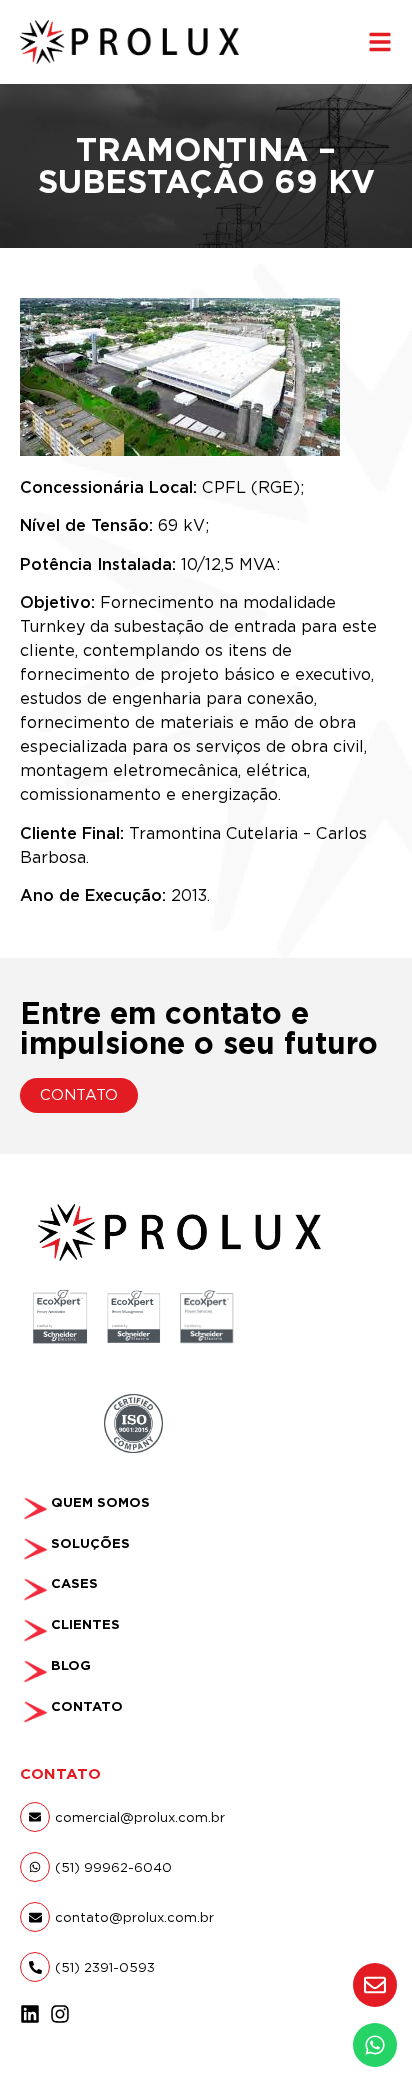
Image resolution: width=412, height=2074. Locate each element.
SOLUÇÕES (90, 1543)
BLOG (71, 1665)
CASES (74, 1583)
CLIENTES (85, 1624)
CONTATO (87, 1706)
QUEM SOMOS (100, 1502)
